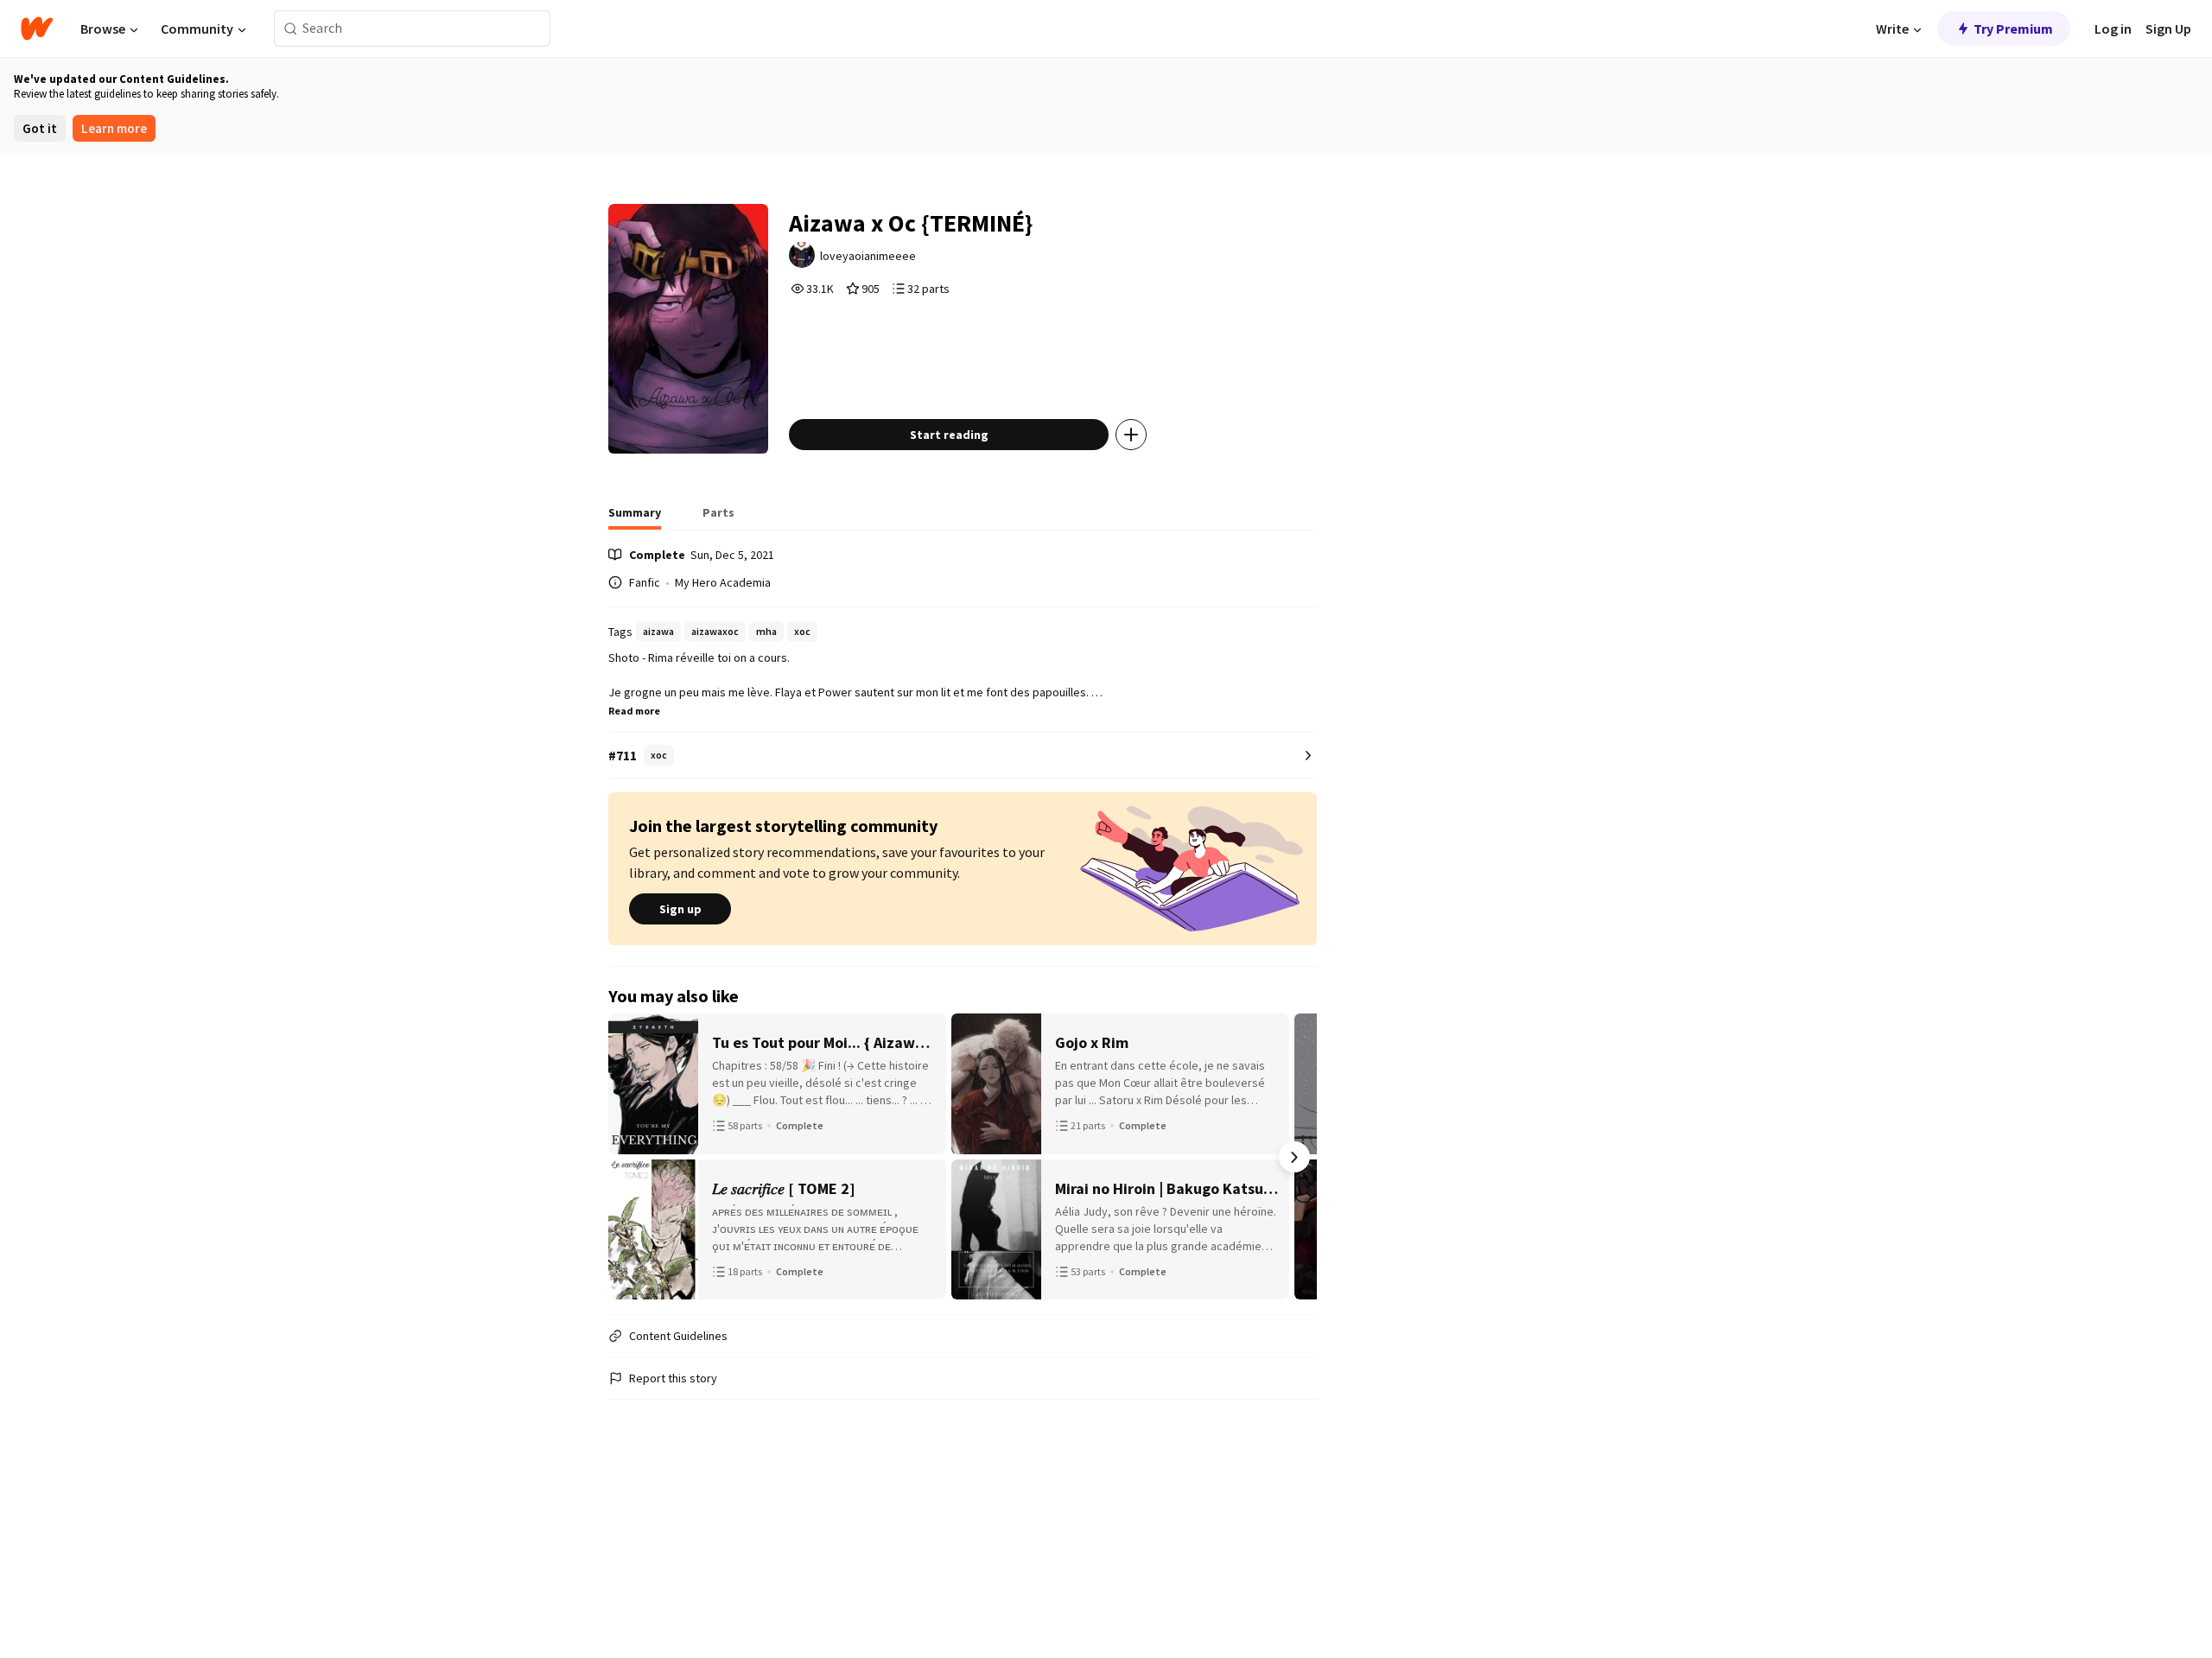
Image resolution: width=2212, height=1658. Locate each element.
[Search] (291, 29)
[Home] (37, 29)
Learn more (114, 128)
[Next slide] (1294, 1157)
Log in (2113, 29)
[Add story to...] (1131, 435)
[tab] (635, 518)
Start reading (949, 435)
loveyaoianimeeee (868, 256)
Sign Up (2168, 29)
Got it (40, 128)
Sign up (680, 909)
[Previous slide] (631, 1157)
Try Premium (2013, 29)
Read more (634, 711)
